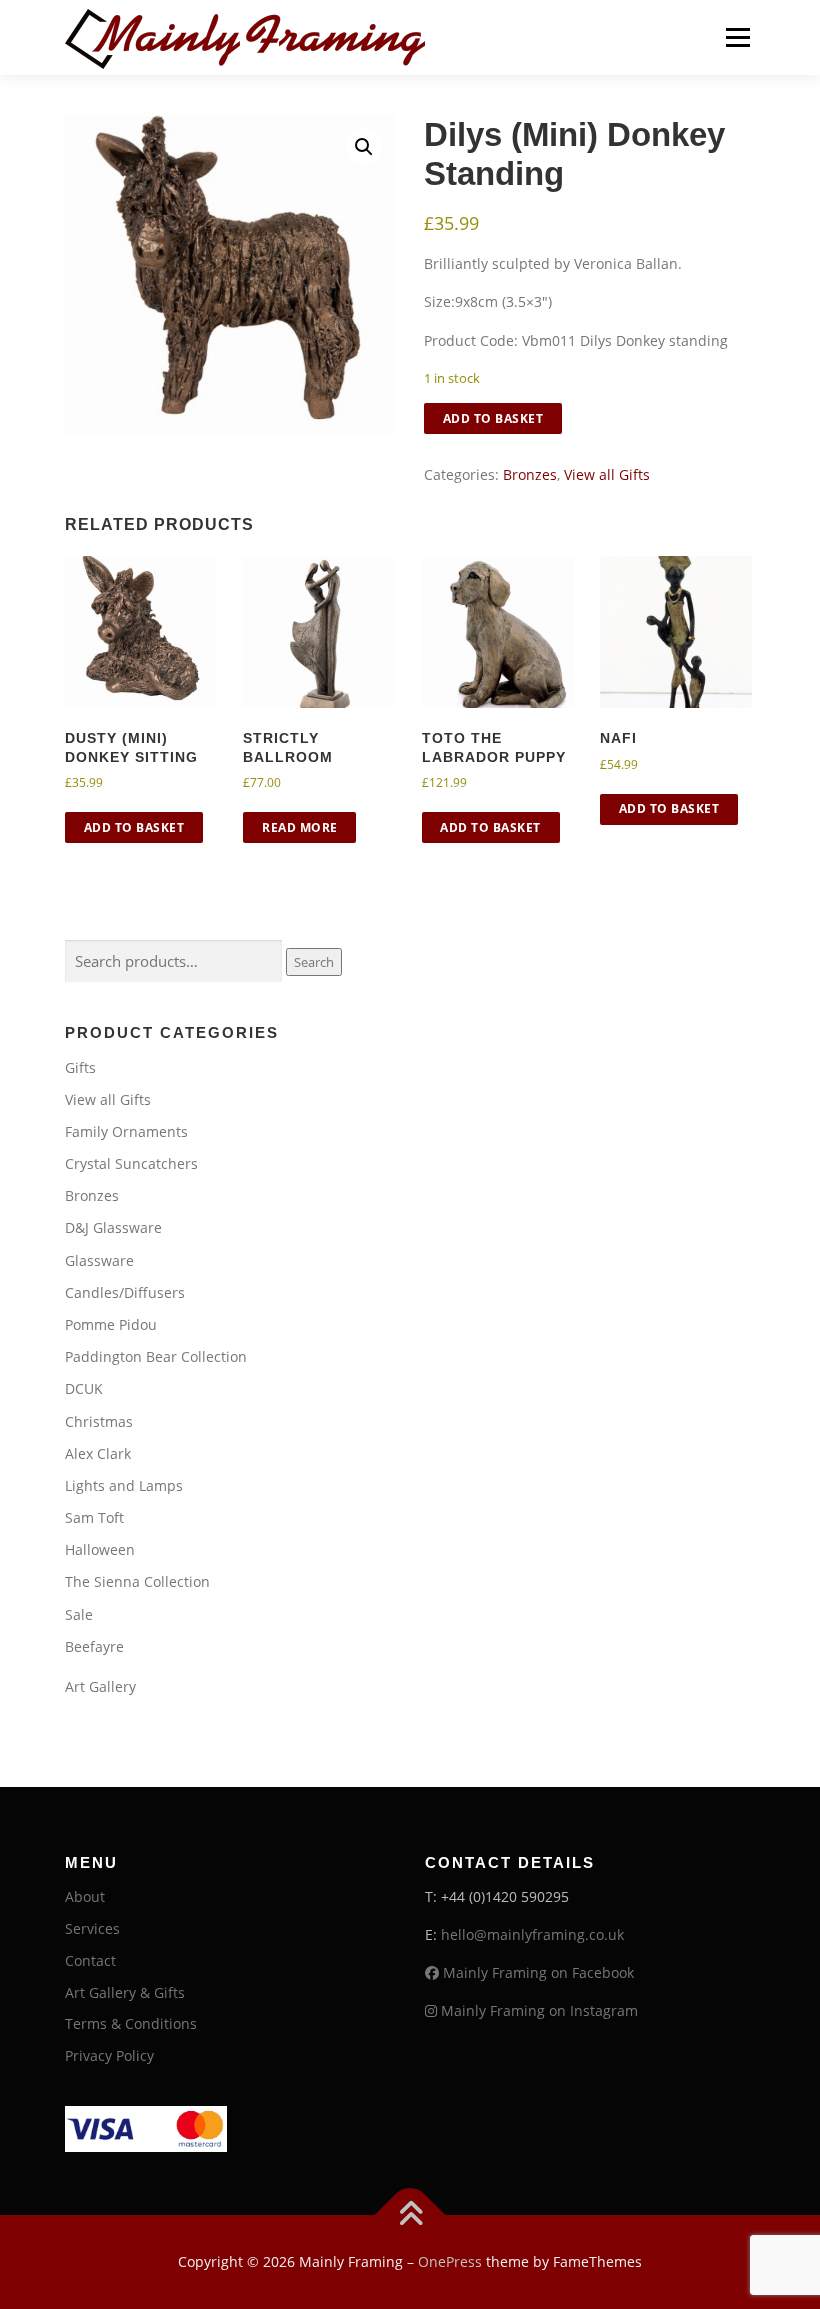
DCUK (84, 1388)
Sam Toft (94, 1517)
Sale (79, 1614)
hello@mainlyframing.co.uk (532, 1934)
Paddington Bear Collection (156, 1356)
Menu (737, 37)
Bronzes (530, 474)
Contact (90, 1960)
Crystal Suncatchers (131, 1163)
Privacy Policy (109, 2055)
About (85, 1896)
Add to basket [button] (134, 827)
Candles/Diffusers (125, 1292)
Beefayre (94, 1646)
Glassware (99, 1260)
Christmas (99, 1421)
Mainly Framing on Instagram (537, 2010)
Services (92, 1928)
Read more (300, 827)
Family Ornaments (126, 1131)
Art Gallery (100, 1686)
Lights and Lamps (124, 1485)
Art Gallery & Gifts (125, 1992)
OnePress (450, 2261)
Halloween (100, 1549)
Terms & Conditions (131, 2023)
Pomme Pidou (111, 1324)
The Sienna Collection (137, 1581)
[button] (364, 147)
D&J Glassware (113, 1227)
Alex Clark (98, 1453)
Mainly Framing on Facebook (536, 1972)
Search (314, 962)
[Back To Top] (410, 2215)
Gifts (80, 1067)
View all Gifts (607, 474)
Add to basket (493, 418)
